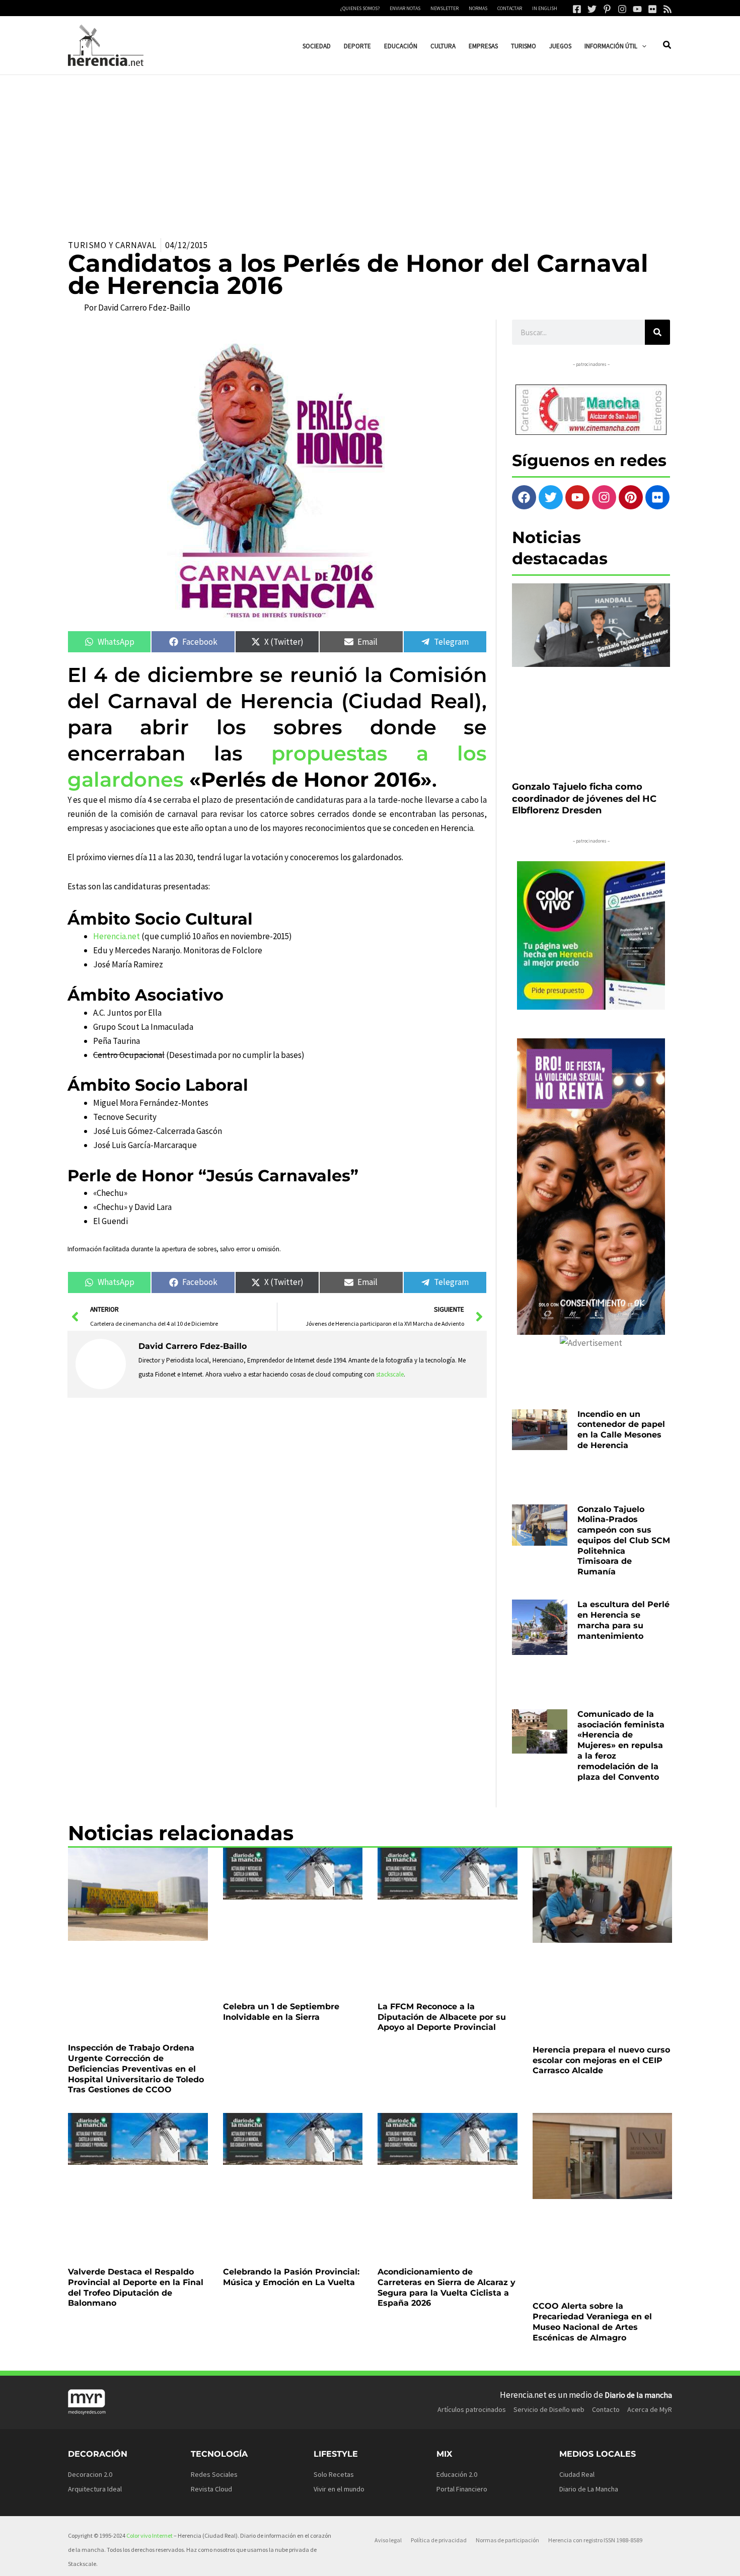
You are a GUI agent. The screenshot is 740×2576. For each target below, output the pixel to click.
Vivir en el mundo (339, 2489)
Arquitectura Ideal (95, 2489)
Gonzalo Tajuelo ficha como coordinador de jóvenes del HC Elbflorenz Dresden (584, 799)
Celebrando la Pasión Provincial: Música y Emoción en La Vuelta (291, 2277)
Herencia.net (117, 936)
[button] (642, 46)
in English (545, 8)
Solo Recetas (334, 2474)
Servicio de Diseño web (549, 2409)
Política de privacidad (439, 2540)
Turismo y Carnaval (112, 245)
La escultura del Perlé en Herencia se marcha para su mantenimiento (623, 1620)
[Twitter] (592, 9)
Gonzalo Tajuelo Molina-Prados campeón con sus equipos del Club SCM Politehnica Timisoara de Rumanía (624, 1541)
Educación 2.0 (457, 2474)
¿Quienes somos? (360, 8)
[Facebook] (577, 9)
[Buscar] (657, 332)
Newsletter (445, 8)
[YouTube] (637, 9)
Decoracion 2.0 (90, 2474)
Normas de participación (507, 2540)
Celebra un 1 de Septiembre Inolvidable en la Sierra (281, 2012)
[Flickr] (652, 9)
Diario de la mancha (638, 2395)
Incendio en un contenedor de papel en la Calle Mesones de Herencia (621, 1430)
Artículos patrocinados (472, 2409)
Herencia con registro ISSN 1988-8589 (595, 2540)
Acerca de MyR (650, 2409)
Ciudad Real (577, 2474)
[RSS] (668, 9)
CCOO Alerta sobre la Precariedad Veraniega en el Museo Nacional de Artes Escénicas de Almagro (592, 2322)
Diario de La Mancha (589, 2489)
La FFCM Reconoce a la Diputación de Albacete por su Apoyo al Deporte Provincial (442, 2017)
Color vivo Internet (150, 2535)
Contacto (606, 2409)
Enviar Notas (405, 8)
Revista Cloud (211, 2489)
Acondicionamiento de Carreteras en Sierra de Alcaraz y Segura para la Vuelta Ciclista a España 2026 (447, 2287)
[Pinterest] (607, 9)
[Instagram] (622, 9)
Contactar (510, 8)
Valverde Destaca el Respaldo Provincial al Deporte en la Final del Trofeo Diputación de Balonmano (136, 2287)
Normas (478, 8)
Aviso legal (388, 2540)
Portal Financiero (462, 2489)
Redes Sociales (214, 2474)
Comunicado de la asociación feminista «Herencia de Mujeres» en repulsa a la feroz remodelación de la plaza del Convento (621, 1746)
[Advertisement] (370, 150)
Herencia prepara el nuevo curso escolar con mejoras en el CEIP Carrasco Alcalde (601, 2060)
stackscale (390, 1374)
